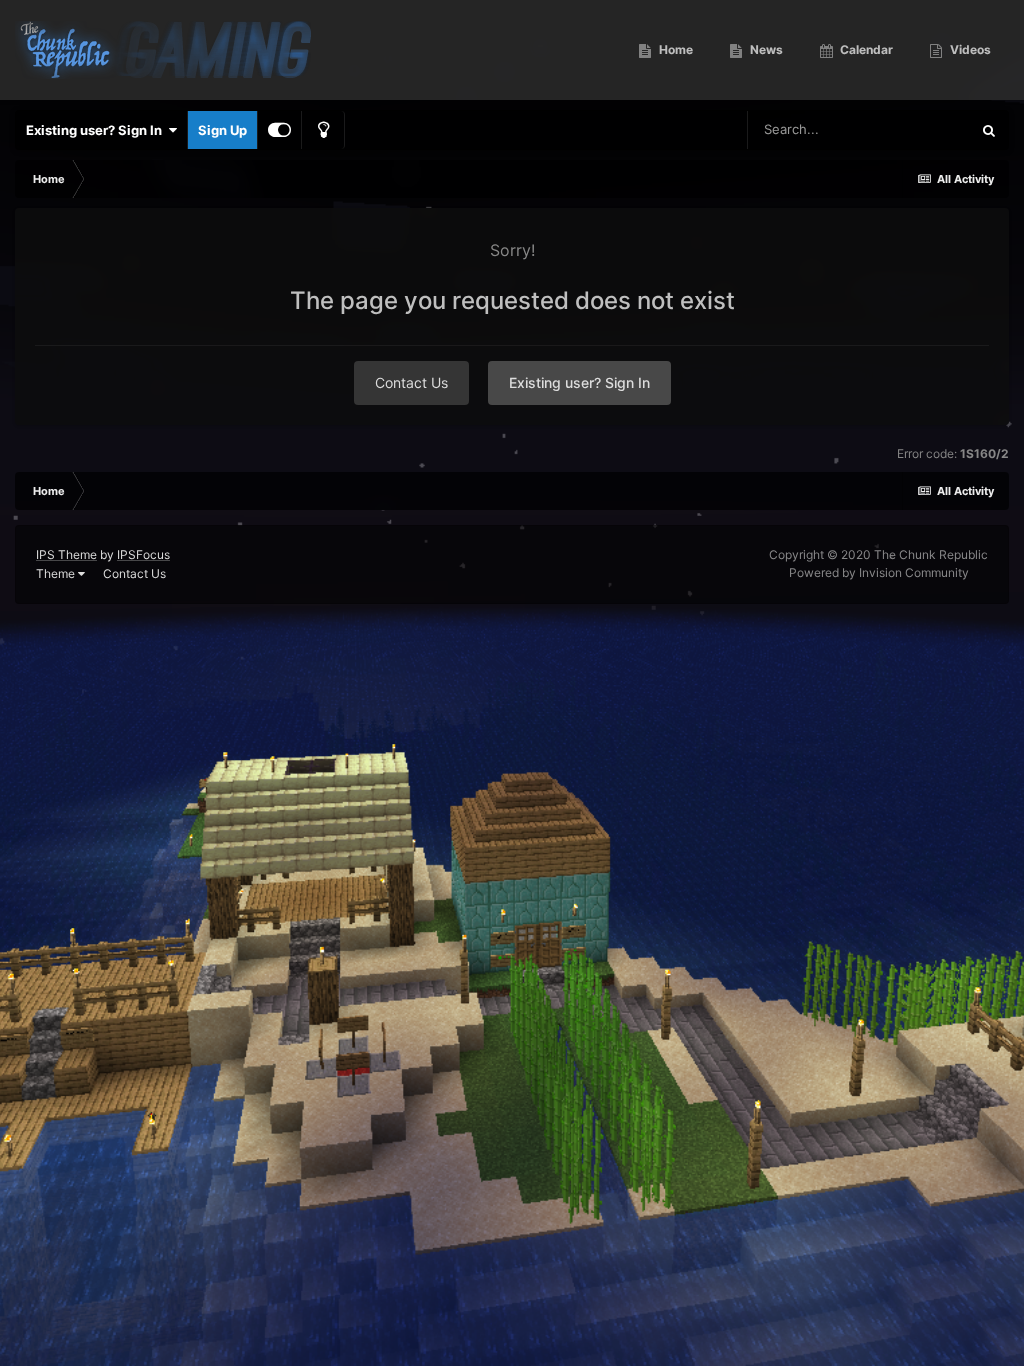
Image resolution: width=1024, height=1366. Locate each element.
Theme (57, 573)
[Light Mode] (323, 130)
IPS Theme (66, 554)
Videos (969, 49)
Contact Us (411, 382)
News (765, 49)
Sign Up (222, 130)
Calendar (865, 49)
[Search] (989, 130)
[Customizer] (279, 130)
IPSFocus (143, 554)
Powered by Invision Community (879, 572)
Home (674, 49)
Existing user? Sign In (97, 130)
